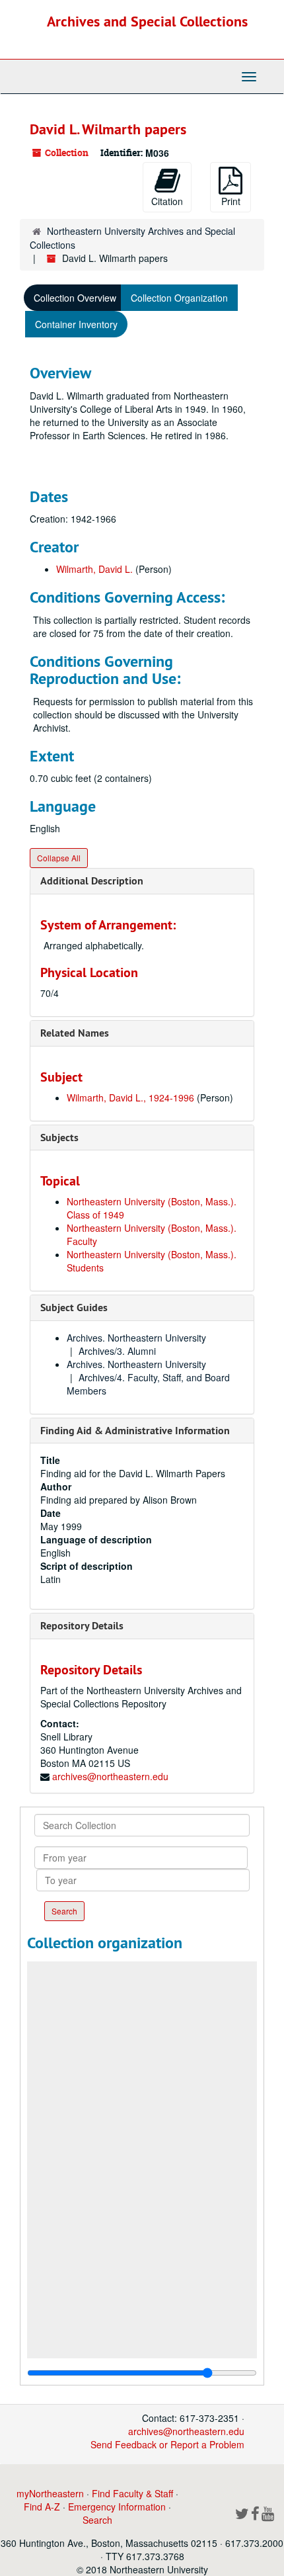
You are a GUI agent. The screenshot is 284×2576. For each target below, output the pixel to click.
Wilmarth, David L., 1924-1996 (130, 1097)
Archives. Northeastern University (136, 1338)
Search (97, 2520)
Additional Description (92, 881)
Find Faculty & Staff (132, 2493)
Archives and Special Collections (147, 21)
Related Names (75, 1033)
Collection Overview (75, 298)
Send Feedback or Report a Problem (167, 2444)
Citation (167, 201)
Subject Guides (74, 1308)
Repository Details (82, 1626)
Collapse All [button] (59, 858)
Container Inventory (76, 324)
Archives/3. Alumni (117, 1351)
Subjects (59, 1138)
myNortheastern (50, 2493)
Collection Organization (179, 298)
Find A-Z (42, 2507)
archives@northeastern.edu (110, 1776)
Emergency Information (117, 2507)
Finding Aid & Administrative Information (135, 1431)
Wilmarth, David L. (94, 569)
